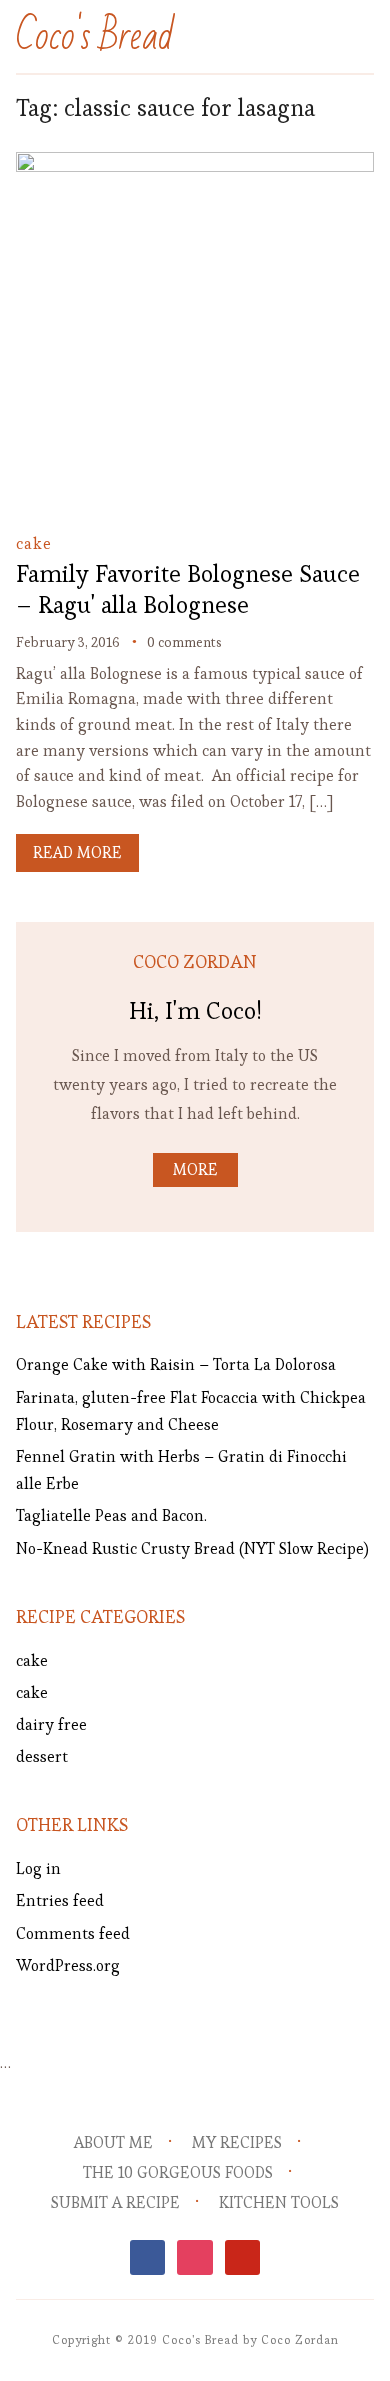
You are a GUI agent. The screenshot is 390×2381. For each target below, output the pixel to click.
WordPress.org (68, 1965)
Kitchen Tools (279, 2202)
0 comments (184, 642)
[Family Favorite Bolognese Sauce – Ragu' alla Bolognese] (195, 165)
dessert (42, 1756)
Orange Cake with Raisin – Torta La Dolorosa (176, 1364)
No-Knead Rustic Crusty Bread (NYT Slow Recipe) (192, 1548)
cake (34, 543)
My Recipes (237, 2142)
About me (113, 2142)
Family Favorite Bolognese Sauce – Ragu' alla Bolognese (188, 589)
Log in (38, 1868)
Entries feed (60, 1900)
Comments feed (73, 1933)
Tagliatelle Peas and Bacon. (111, 1515)
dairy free (51, 1724)
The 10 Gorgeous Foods (178, 2172)
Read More (77, 852)
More (195, 1169)
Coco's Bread (95, 36)
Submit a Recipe (115, 2202)
